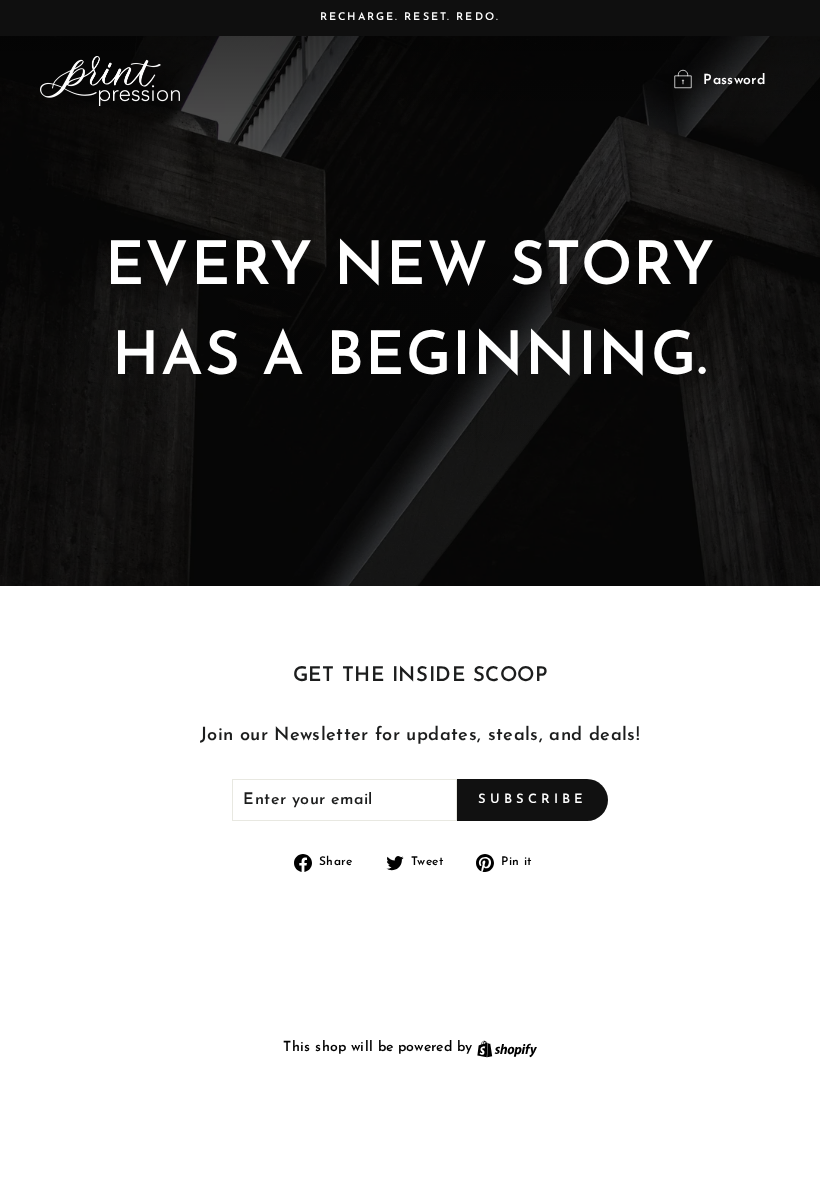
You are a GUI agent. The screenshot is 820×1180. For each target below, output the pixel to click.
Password (734, 80)
